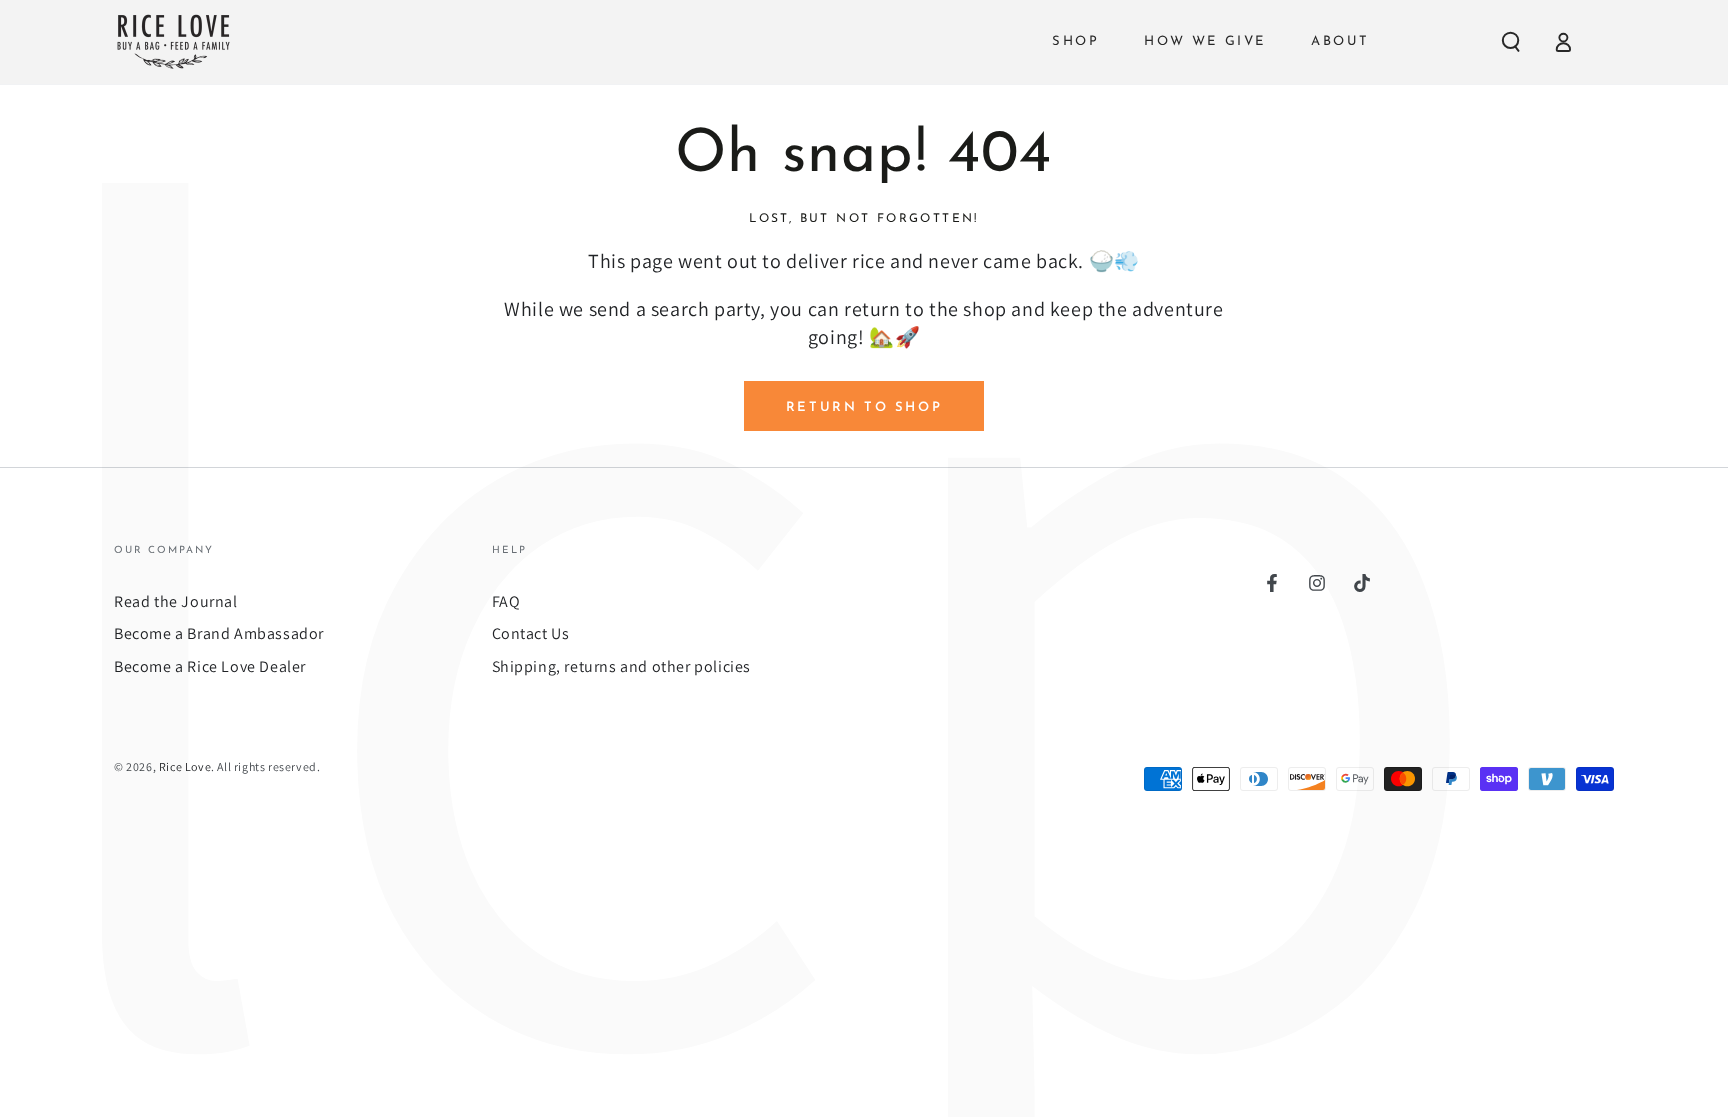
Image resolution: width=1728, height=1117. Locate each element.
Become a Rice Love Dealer (210, 666)
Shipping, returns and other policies (622, 666)
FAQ (506, 601)
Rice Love (185, 766)
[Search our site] (1511, 42)
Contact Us (531, 633)
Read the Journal (176, 601)
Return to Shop (864, 407)
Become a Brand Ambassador (219, 633)
